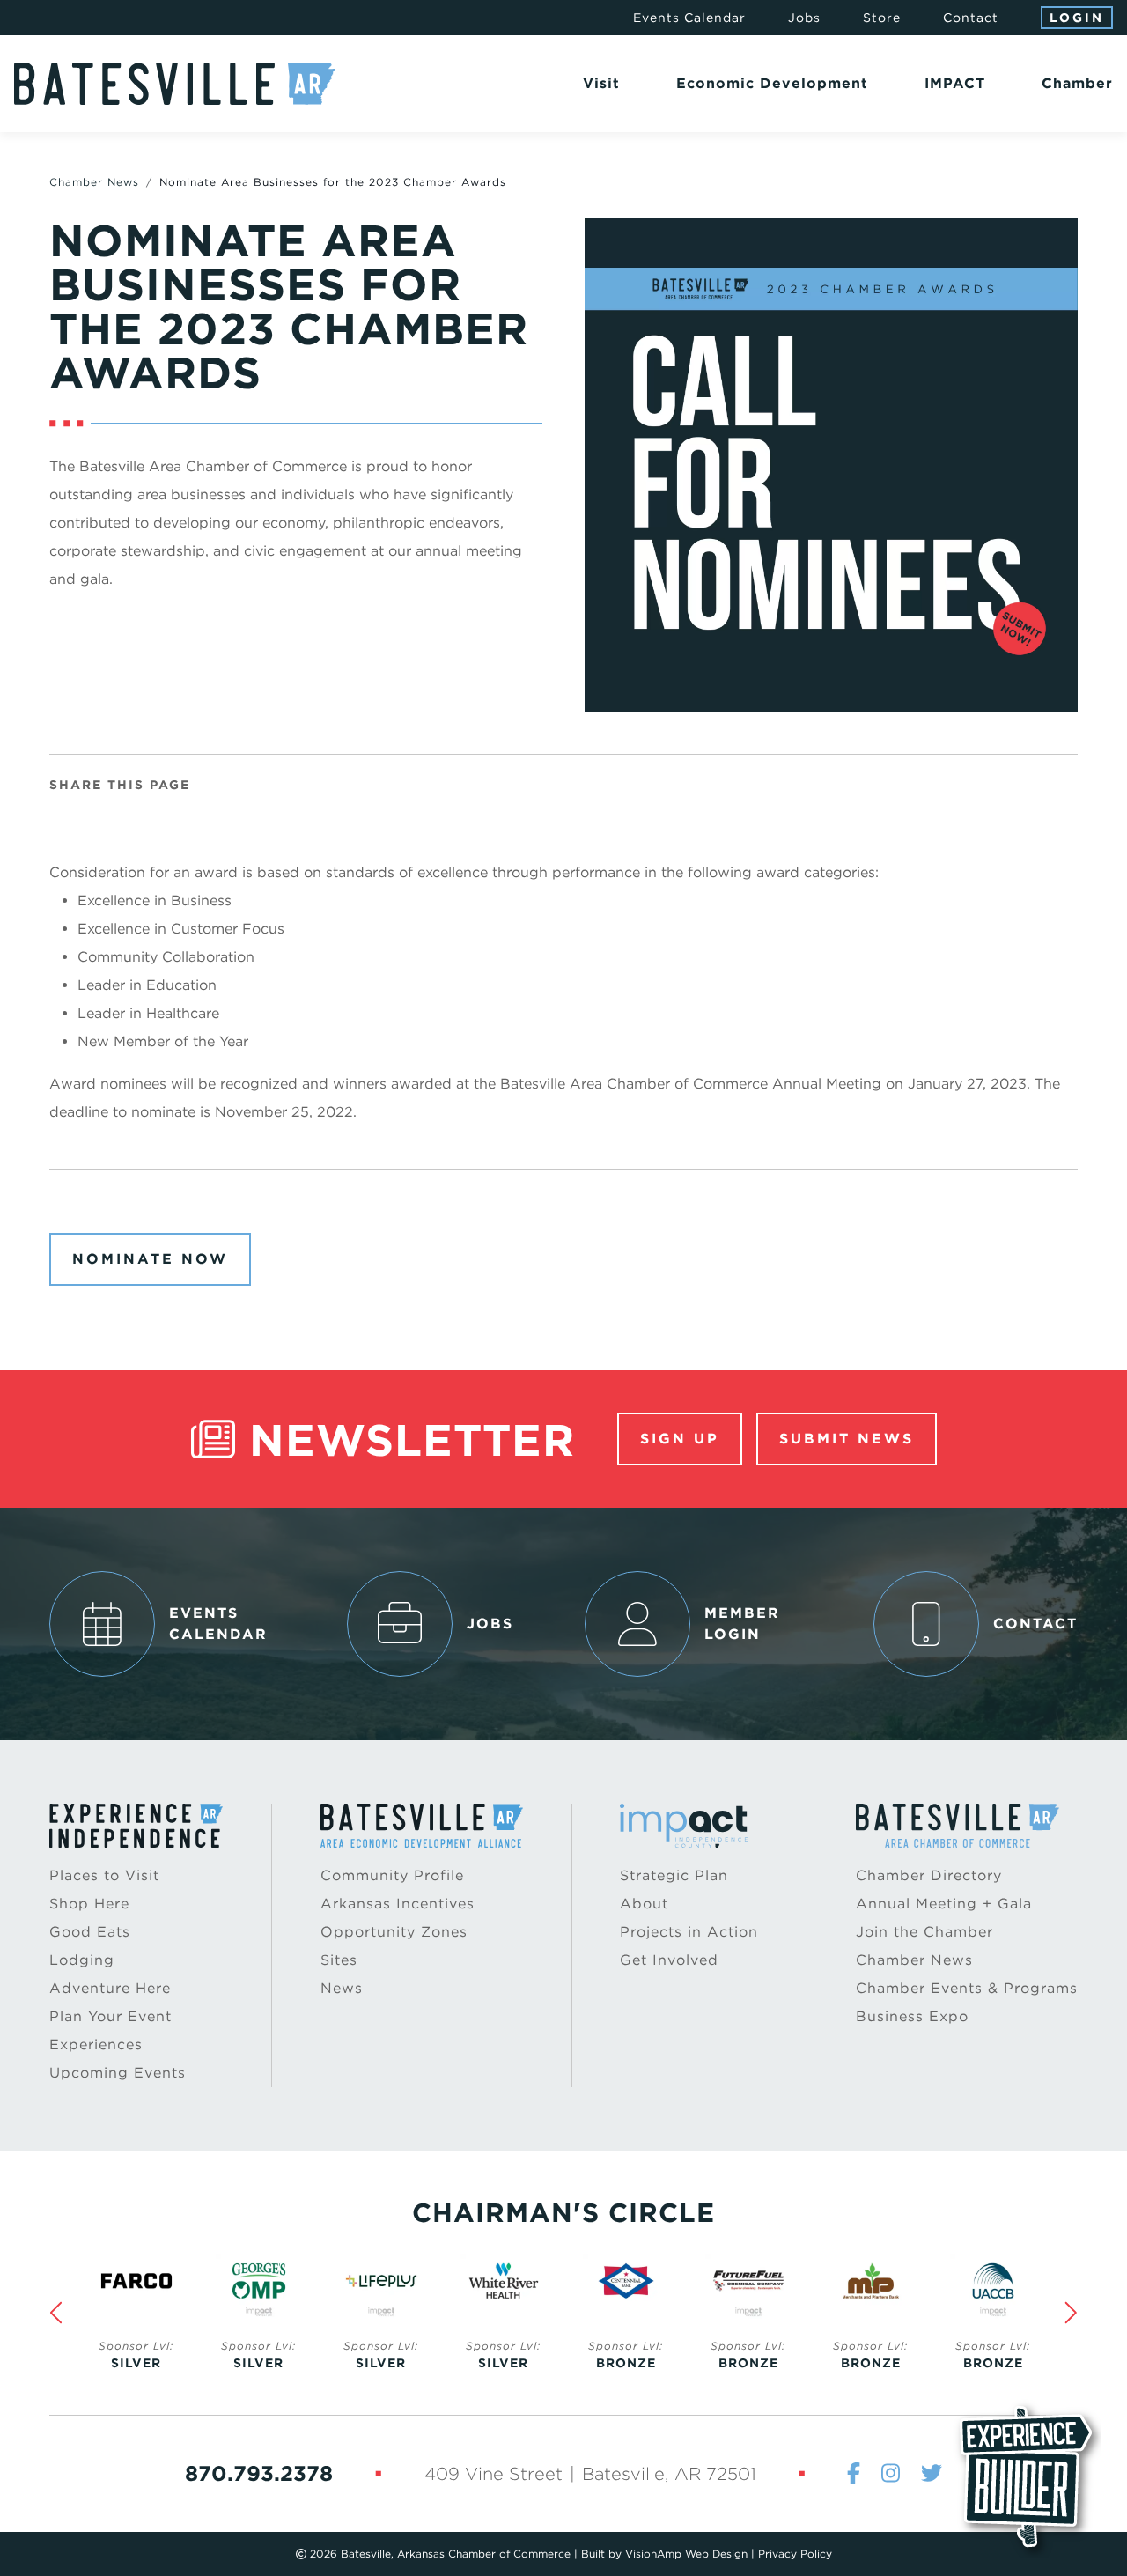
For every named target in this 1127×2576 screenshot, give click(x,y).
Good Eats (90, 1932)
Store (882, 18)
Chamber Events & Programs (967, 1988)
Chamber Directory (929, 1875)
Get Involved (669, 1960)
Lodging (82, 1960)
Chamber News (94, 182)
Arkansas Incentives (398, 1904)
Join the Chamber (924, 1932)
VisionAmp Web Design (686, 2554)
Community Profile (392, 1875)
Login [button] (1077, 18)
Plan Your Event (110, 2016)
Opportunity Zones (394, 1932)
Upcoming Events (118, 2073)
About (644, 1904)
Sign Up (680, 1439)
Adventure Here (110, 1988)
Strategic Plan (674, 1875)
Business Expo (912, 2016)
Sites (339, 1960)
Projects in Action (689, 1932)
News (342, 1988)
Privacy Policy (795, 2554)
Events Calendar (689, 18)
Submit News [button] (847, 1439)
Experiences (96, 2045)
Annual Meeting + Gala (944, 1904)
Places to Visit (104, 1875)
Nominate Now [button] (150, 1259)
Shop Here (89, 1904)
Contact (971, 18)
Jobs (804, 18)
